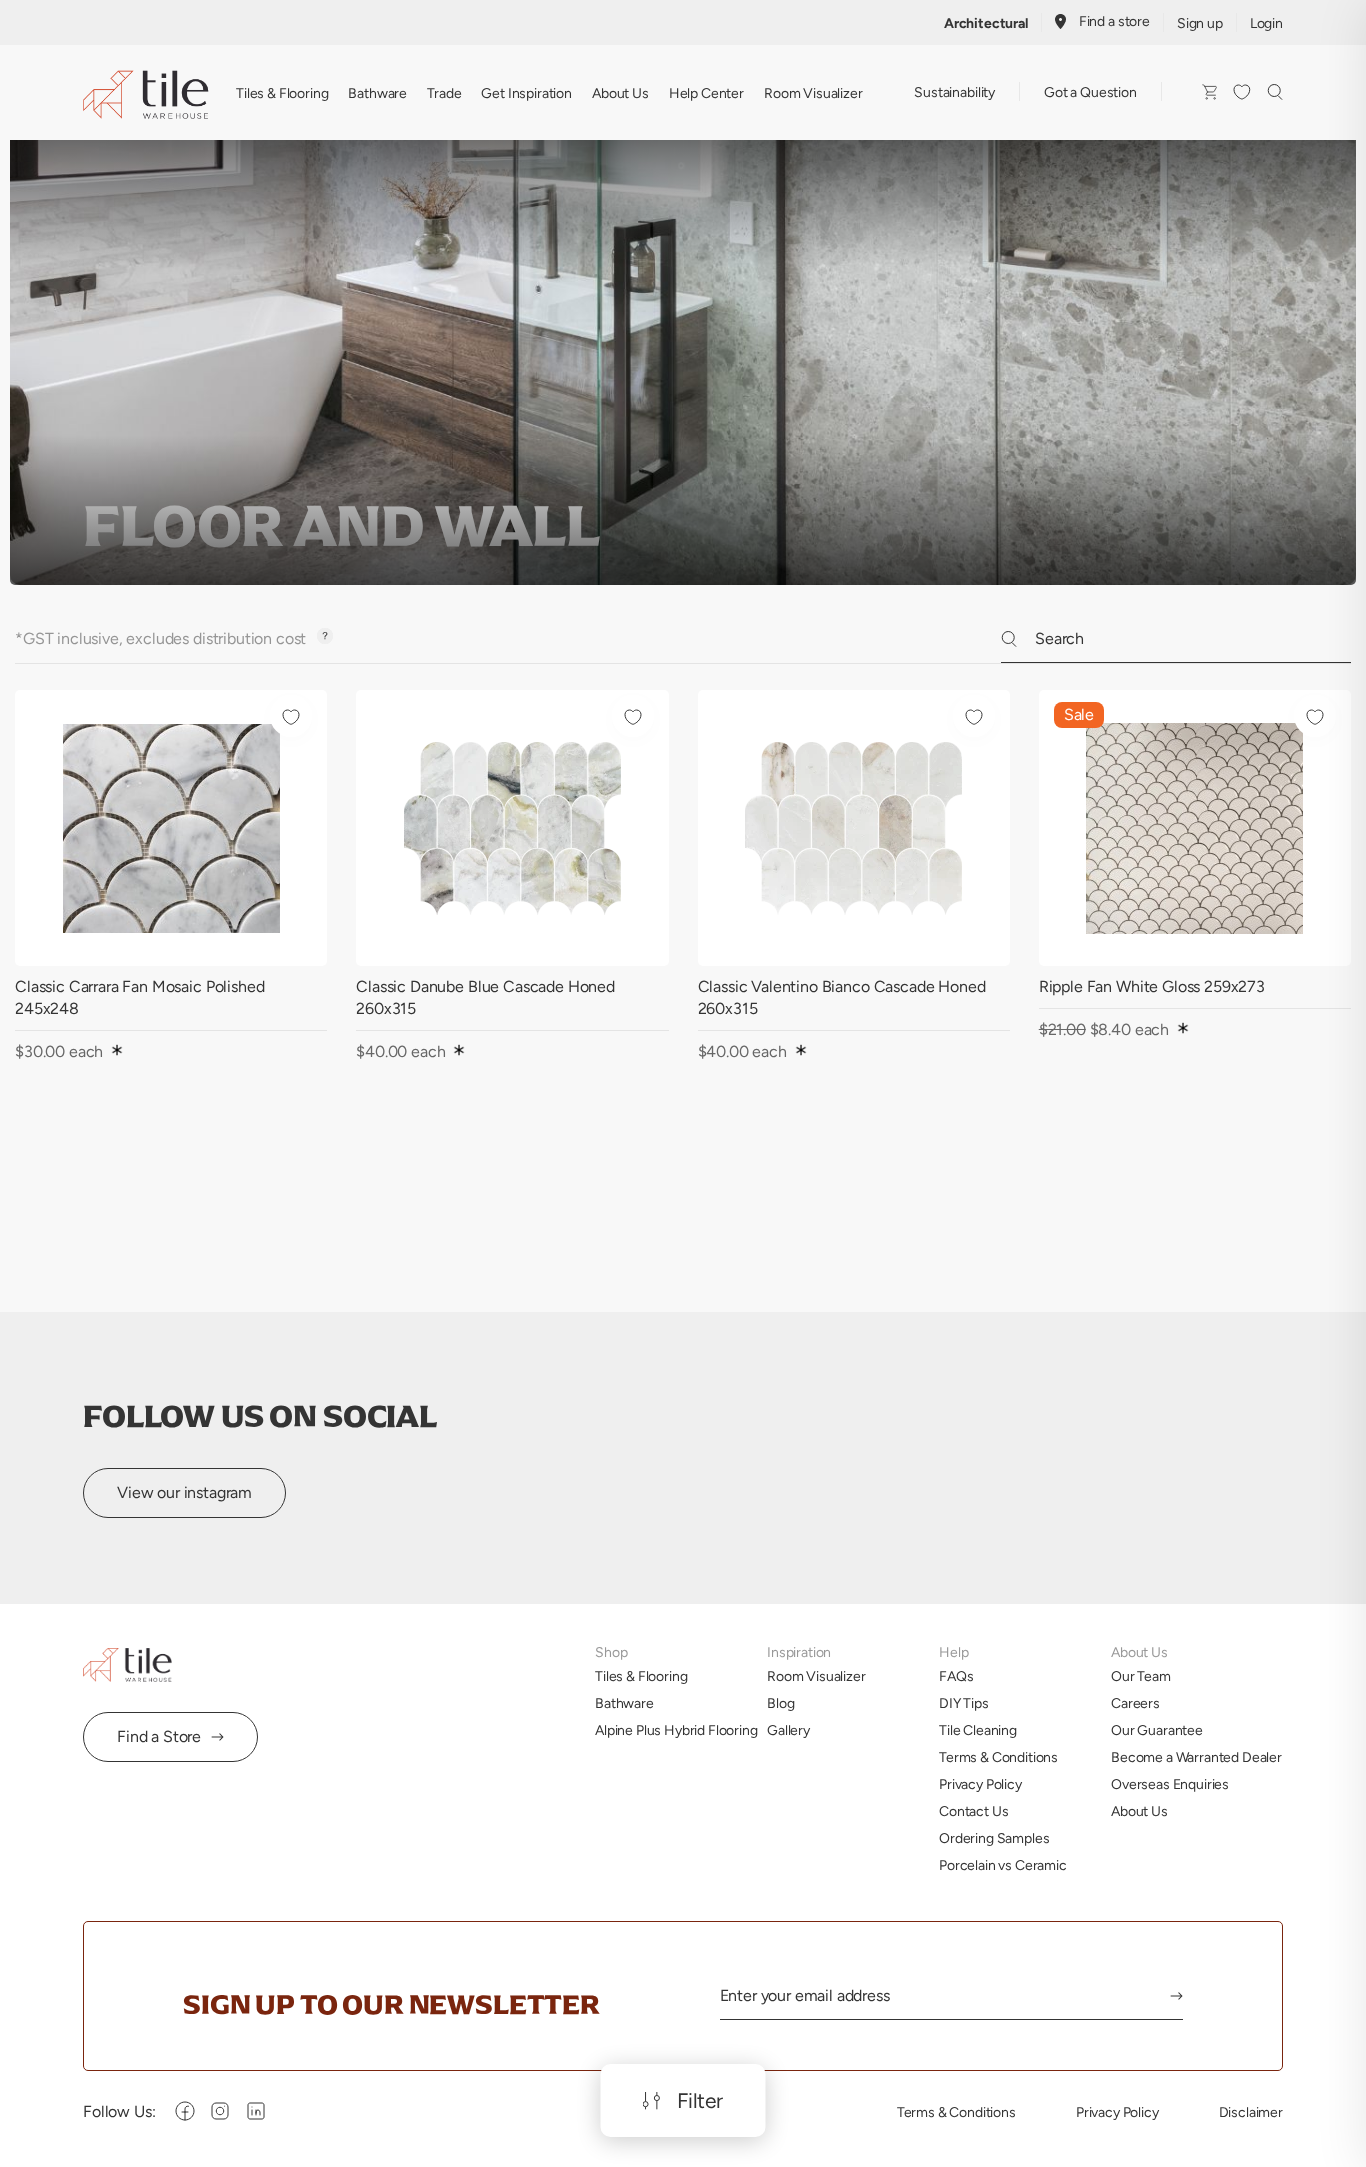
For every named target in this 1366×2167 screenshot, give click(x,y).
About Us (620, 93)
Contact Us (973, 1811)
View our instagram (184, 1492)
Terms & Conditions (998, 1757)
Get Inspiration (526, 93)
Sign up (1200, 23)
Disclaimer (1251, 2112)
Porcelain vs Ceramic (1003, 1865)
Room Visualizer (813, 93)
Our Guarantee (1157, 1730)
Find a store (1114, 21)
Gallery (788, 1730)
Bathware (377, 93)
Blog (780, 1703)
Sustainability (954, 92)
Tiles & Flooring (282, 93)
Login (1266, 23)
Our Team (1141, 1676)
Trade (444, 93)
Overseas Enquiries (1170, 1784)
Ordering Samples (994, 1838)
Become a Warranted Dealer (1196, 1757)
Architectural (986, 23)
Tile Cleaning (978, 1730)
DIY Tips (964, 1703)
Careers (1135, 1703)
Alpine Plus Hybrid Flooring (676, 1730)
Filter (700, 2101)
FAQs (956, 1676)
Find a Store (159, 1736)
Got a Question (1090, 92)
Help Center (706, 93)
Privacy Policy (980, 1784)
